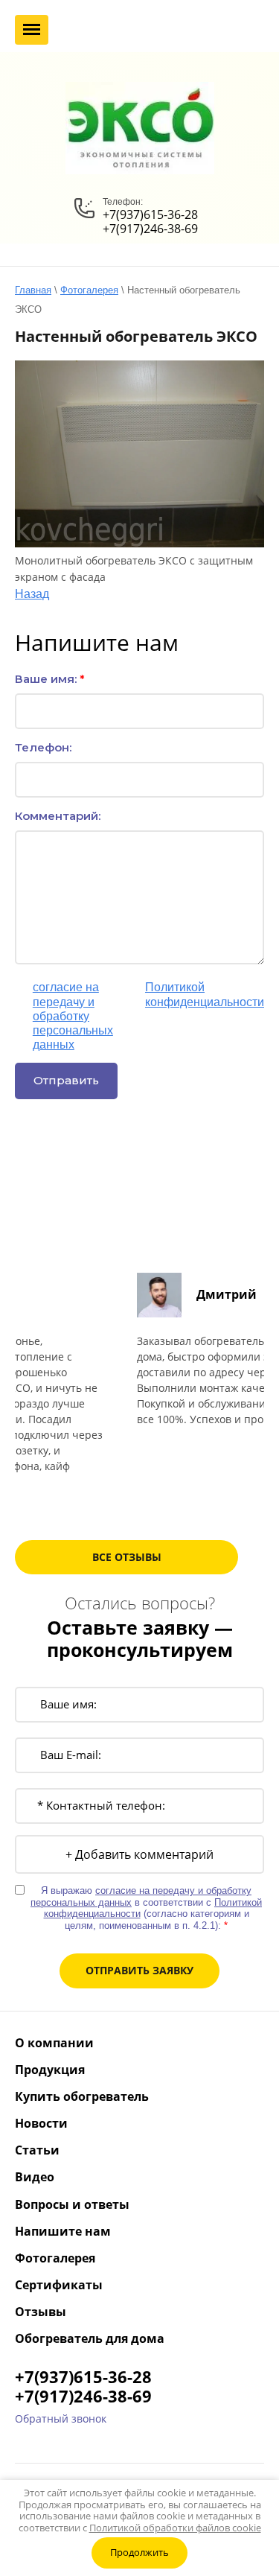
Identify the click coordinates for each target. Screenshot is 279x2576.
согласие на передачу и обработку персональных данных (73, 1016)
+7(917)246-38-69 (150, 229)
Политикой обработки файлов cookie (175, 2528)
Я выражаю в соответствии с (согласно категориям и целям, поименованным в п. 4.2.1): (146, 1908)
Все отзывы (127, 1557)
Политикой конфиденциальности (205, 994)
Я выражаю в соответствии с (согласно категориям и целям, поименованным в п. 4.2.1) (148, 1016)
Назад (32, 594)
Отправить (66, 1080)
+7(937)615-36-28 (150, 214)
